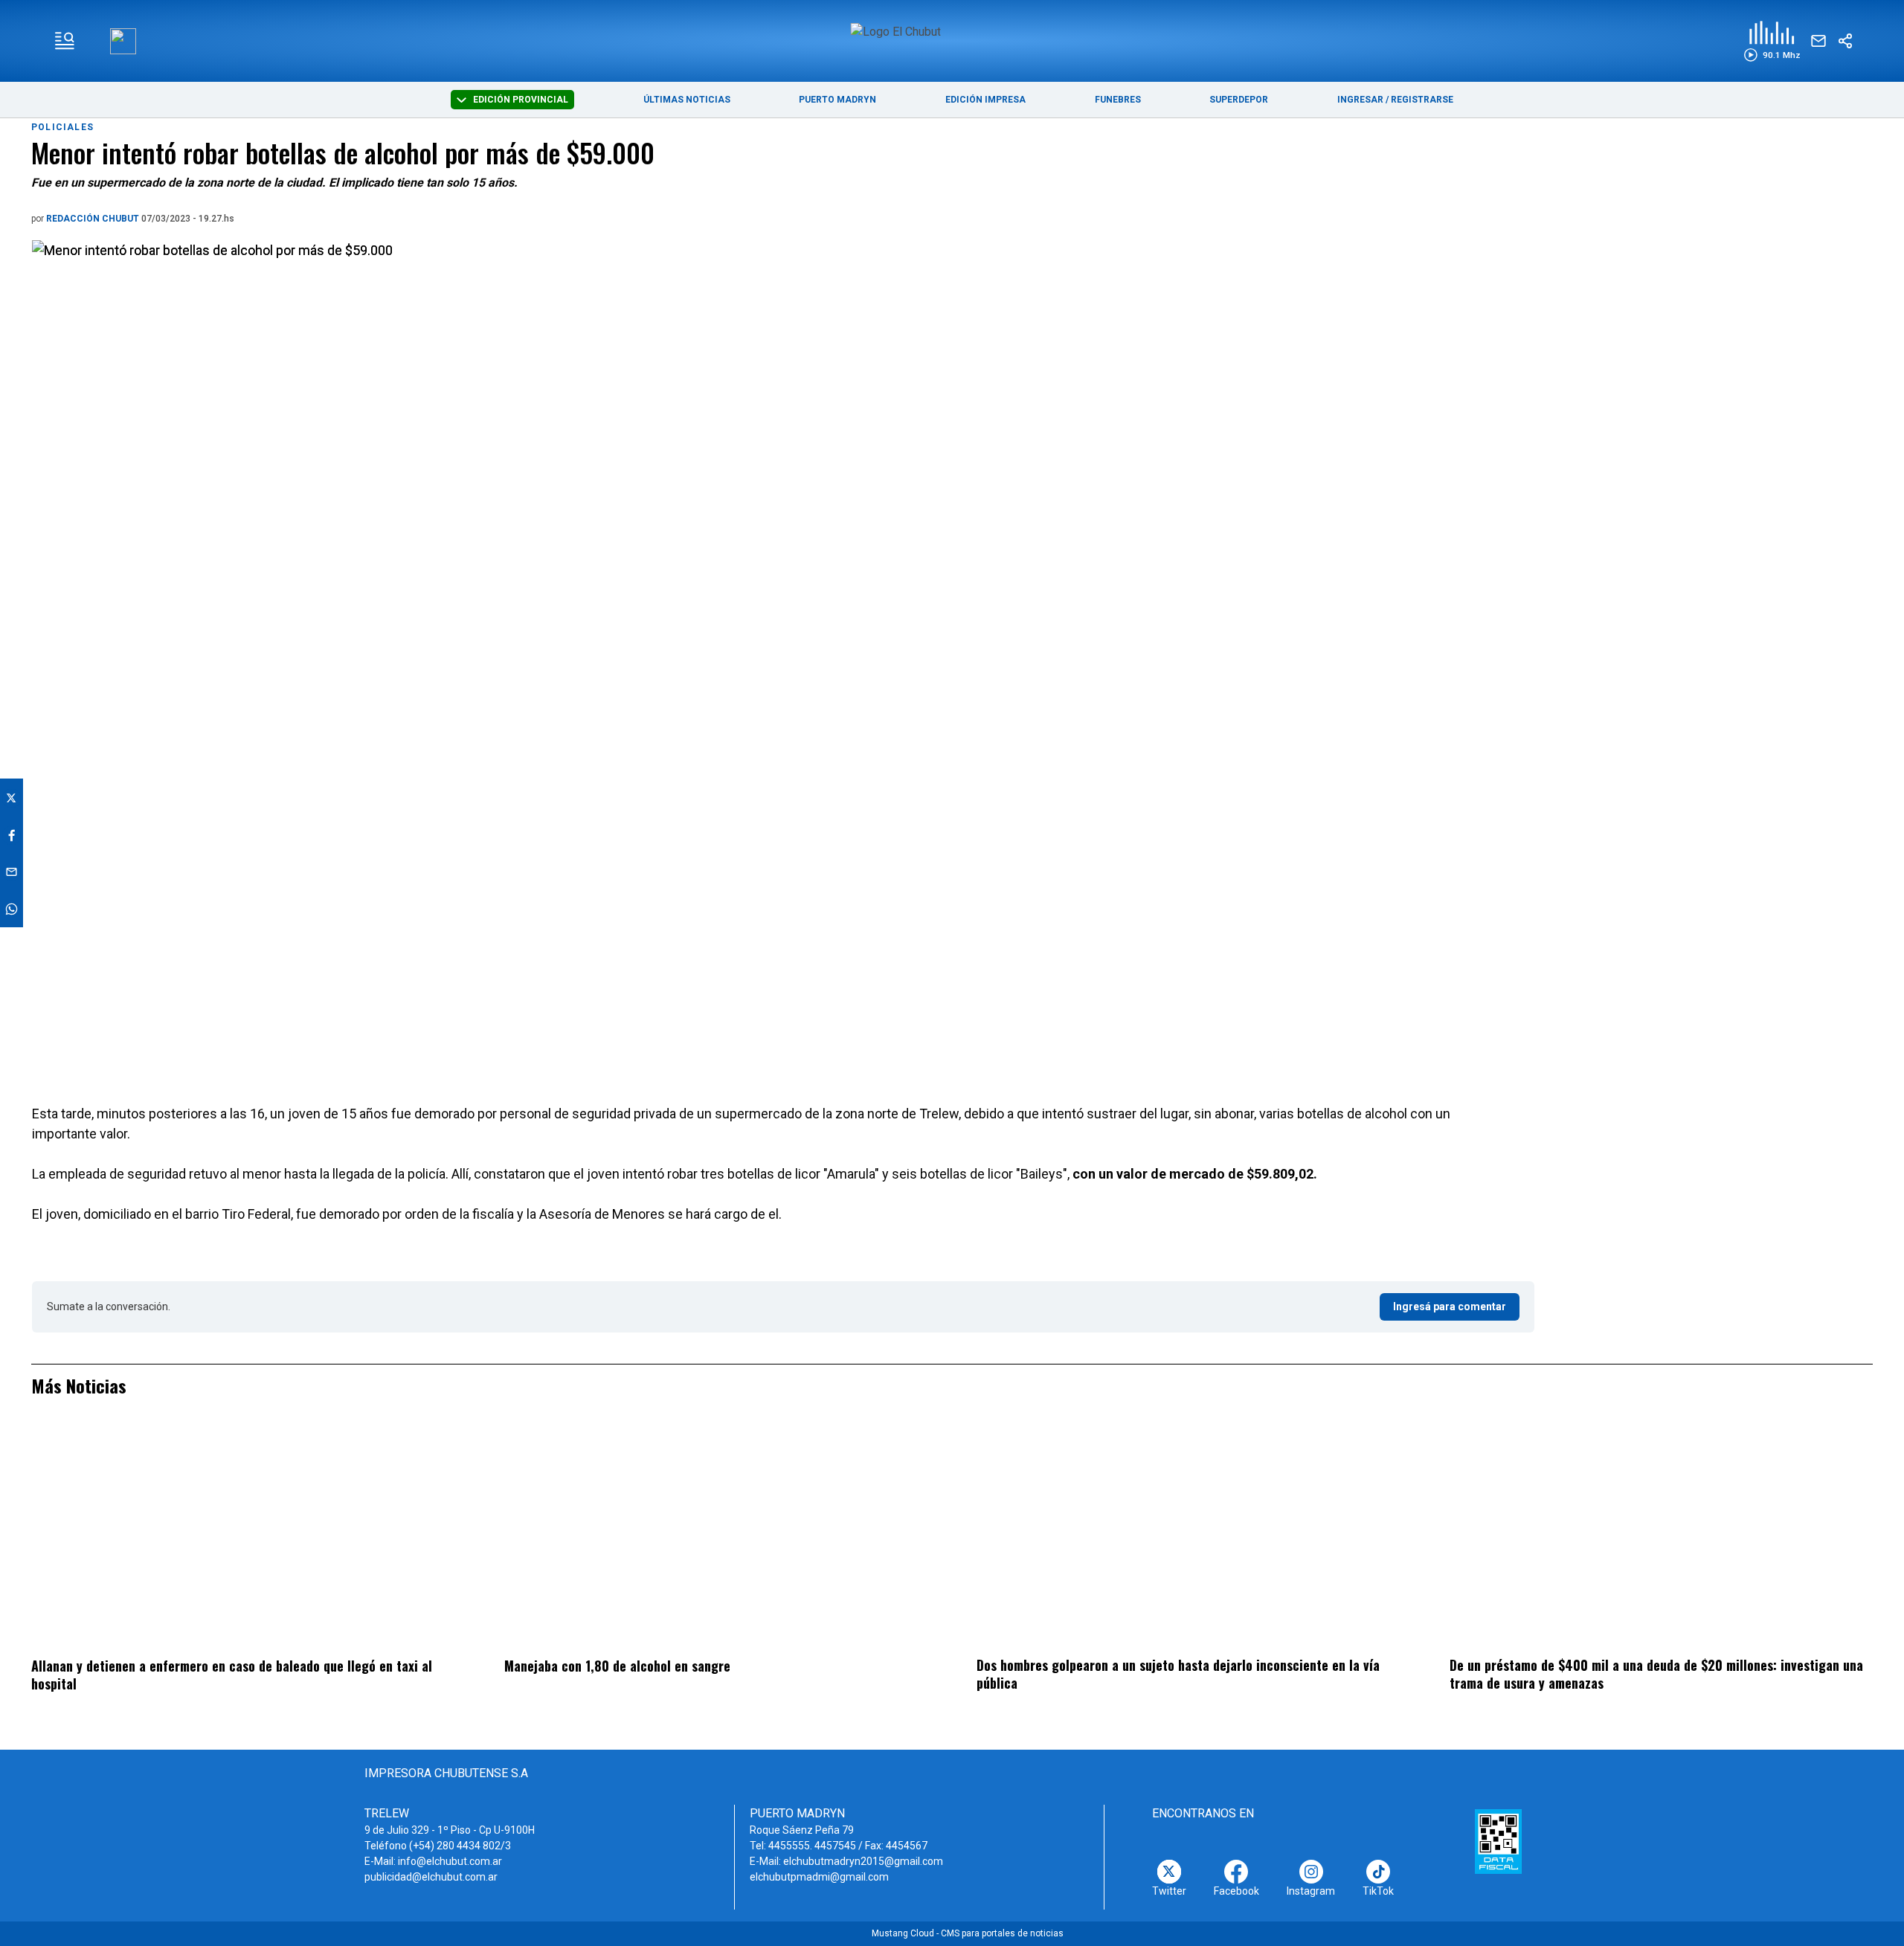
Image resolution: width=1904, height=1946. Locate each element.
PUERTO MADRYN (837, 100)
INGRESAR (1360, 100)
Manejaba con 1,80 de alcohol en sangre (617, 1666)
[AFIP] (1498, 1841)
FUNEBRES (1118, 100)
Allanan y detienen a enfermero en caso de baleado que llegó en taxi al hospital (232, 1675)
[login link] (123, 41)
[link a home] (952, 40)
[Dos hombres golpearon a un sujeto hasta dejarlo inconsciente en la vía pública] (1188, 1536)
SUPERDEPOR (1239, 100)
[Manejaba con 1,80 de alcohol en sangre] (716, 1536)
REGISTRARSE (1422, 100)
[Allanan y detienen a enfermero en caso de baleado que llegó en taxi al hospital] (243, 1536)
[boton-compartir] (1845, 41)
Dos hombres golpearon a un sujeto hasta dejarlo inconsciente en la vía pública (1178, 1674)
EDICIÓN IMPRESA (985, 100)
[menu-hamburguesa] (65, 41)
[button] (1772, 41)
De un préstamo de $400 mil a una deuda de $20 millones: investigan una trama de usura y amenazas (1656, 1674)
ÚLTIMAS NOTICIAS (687, 100)
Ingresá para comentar (1450, 1307)
